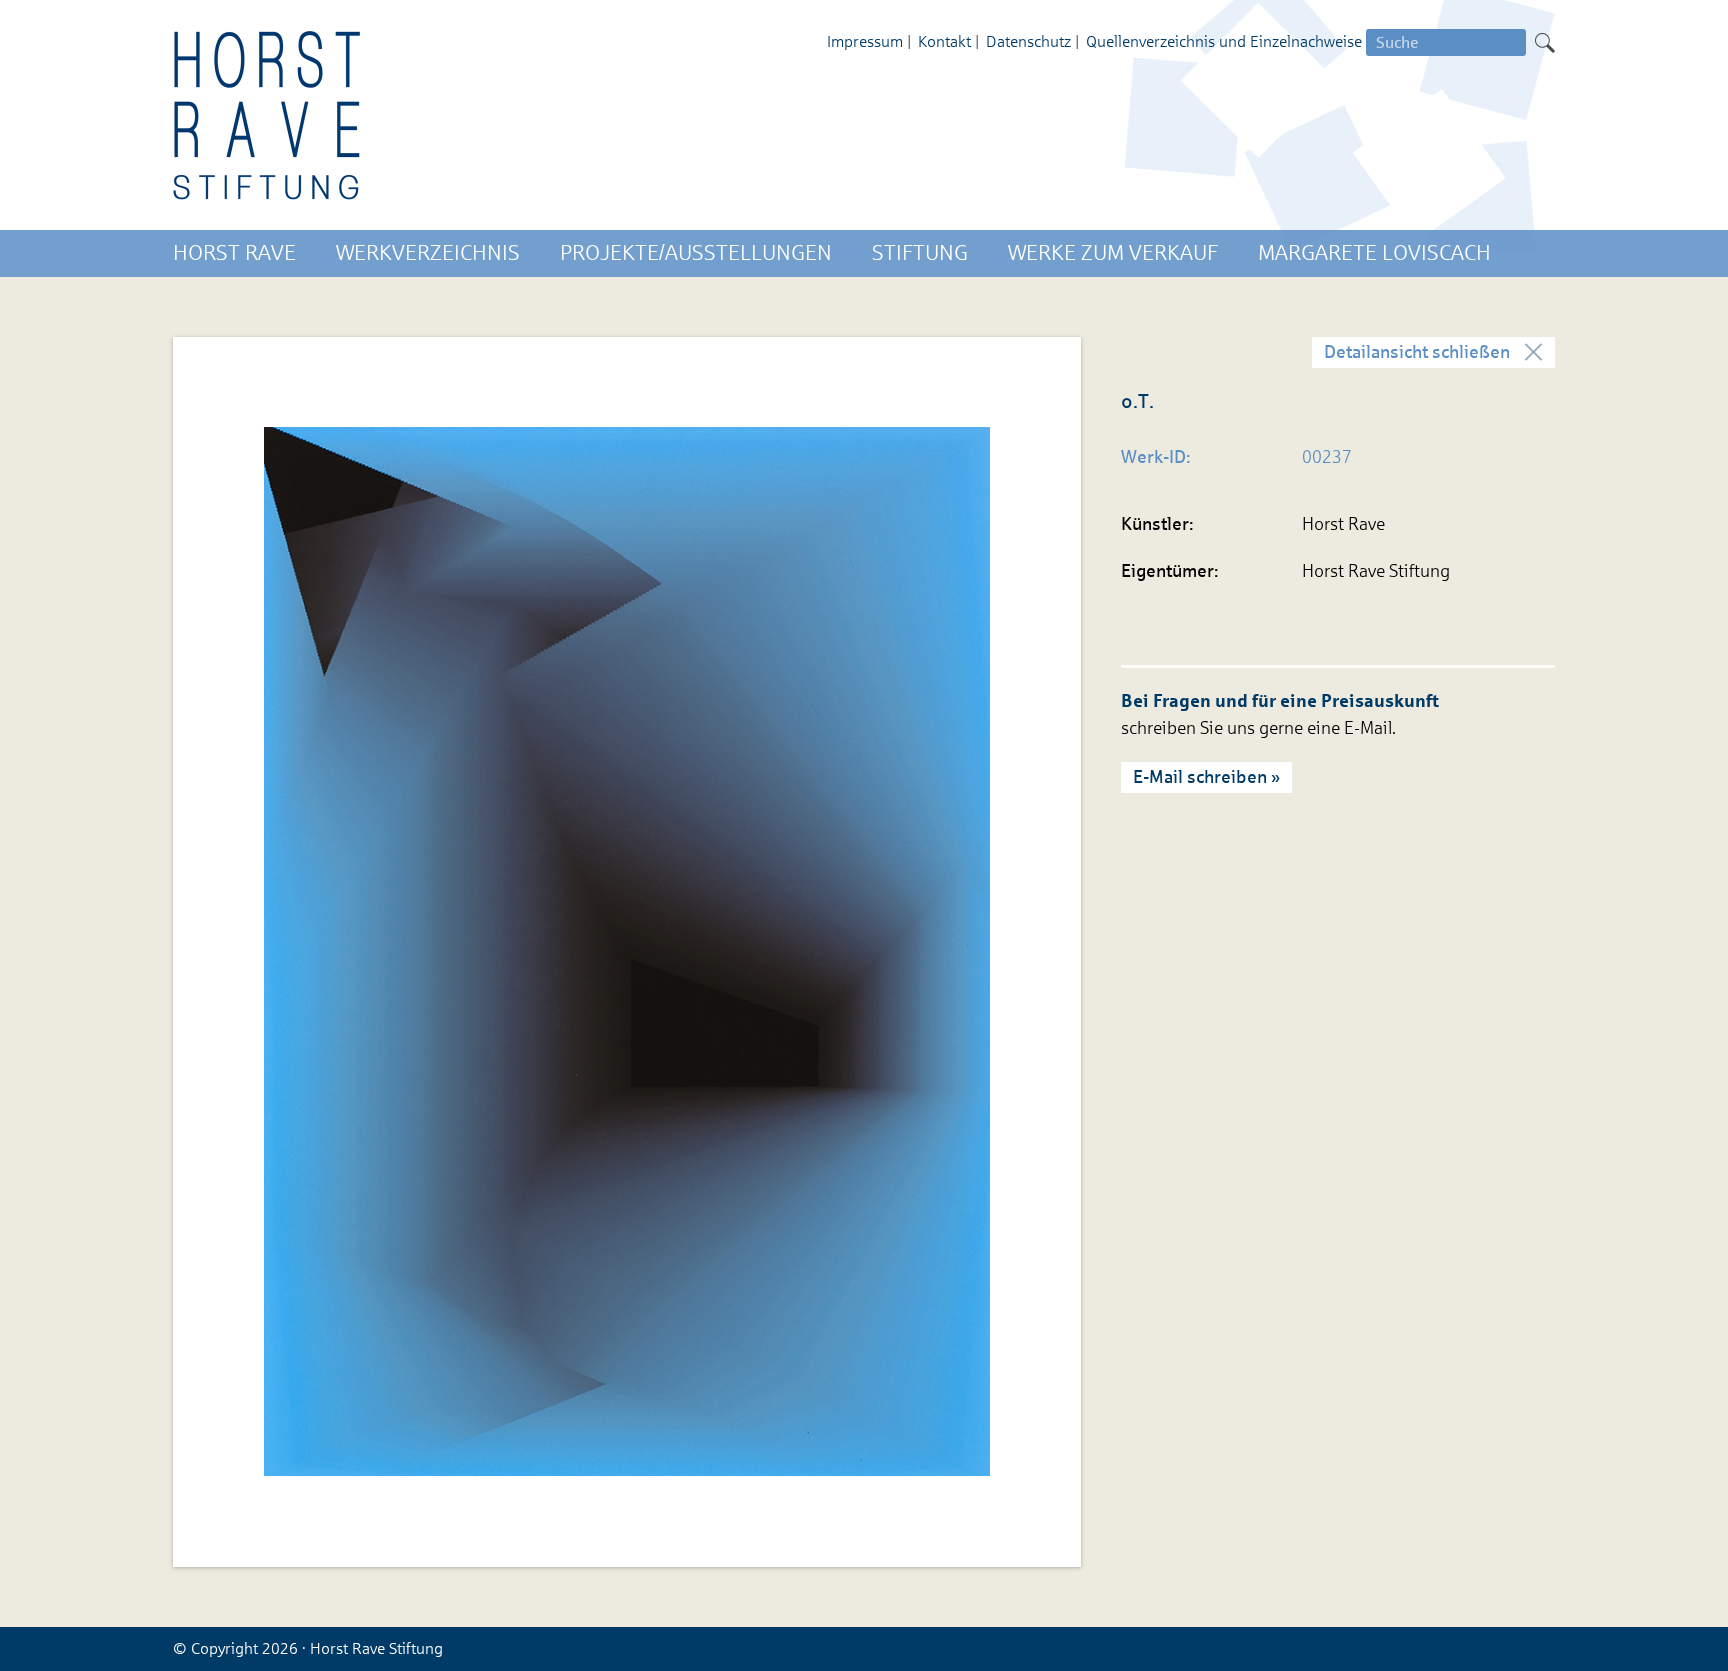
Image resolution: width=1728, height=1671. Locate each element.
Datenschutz (1028, 41)
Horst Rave (234, 253)
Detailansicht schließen (1417, 352)
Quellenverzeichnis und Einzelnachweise (1224, 41)
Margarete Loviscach (1374, 253)
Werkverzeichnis (428, 253)
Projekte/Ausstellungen (696, 253)
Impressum (865, 41)
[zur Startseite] (268, 115)
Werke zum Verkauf (1113, 253)
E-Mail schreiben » (1206, 777)
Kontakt (944, 41)
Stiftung (920, 253)
